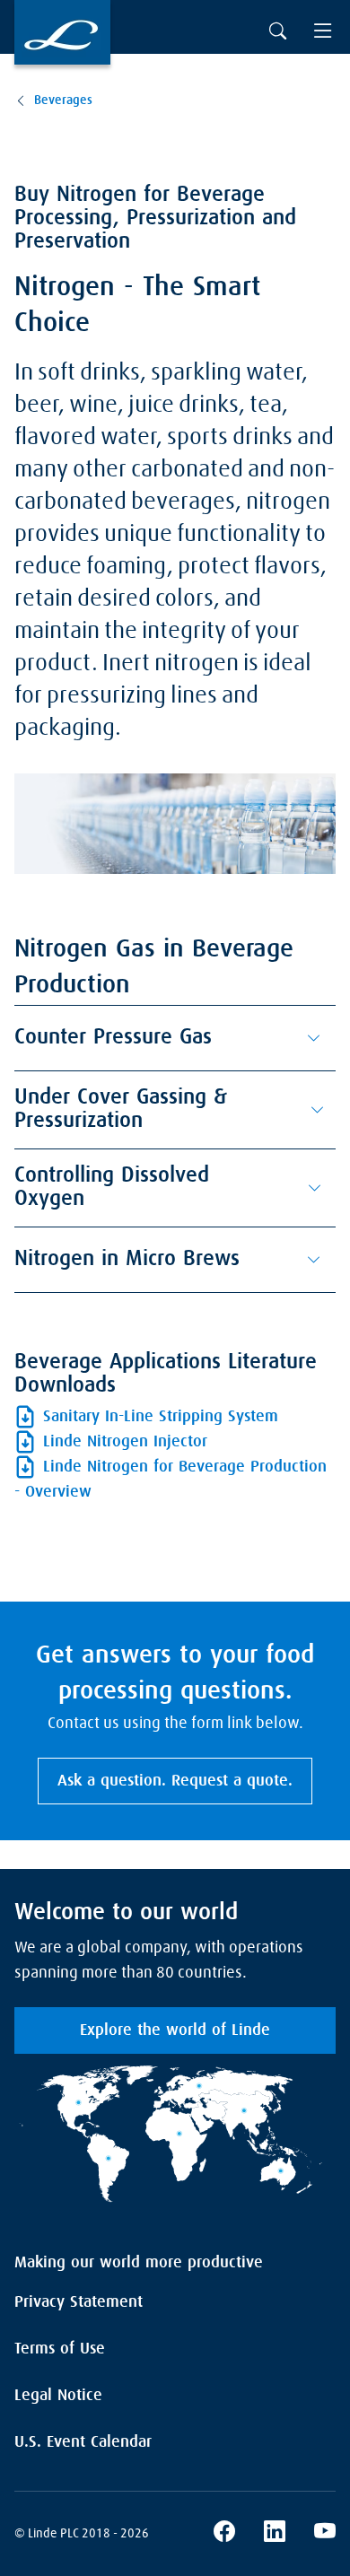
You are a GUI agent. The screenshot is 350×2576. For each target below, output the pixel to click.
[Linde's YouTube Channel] (325, 2534)
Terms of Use (60, 2349)
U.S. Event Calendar (83, 2442)
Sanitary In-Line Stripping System (161, 1417)
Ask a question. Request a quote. (175, 1781)
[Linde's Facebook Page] (224, 2534)
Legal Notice (58, 2396)
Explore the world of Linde (175, 2030)
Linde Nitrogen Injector (125, 1442)
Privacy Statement (79, 2302)
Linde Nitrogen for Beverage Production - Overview (171, 1480)
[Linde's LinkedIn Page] (275, 2534)
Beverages (63, 100)
